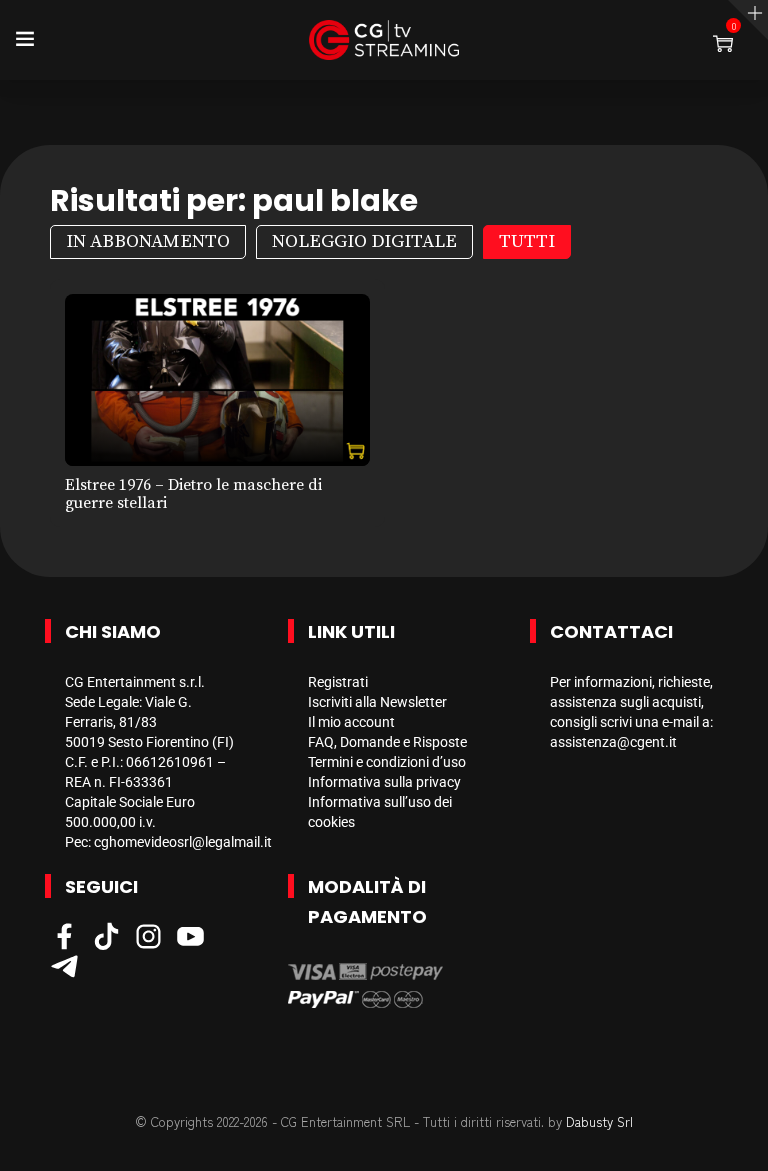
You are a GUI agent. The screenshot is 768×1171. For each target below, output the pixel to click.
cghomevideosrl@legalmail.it (183, 842)
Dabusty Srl (599, 1121)
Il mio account (351, 722)
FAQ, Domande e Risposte (387, 742)
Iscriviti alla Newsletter (377, 702)
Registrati (338, 682)
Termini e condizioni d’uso (387, 762)
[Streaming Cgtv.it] (384, 40)
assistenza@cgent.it (613, 742)
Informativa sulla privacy (384, 782)
